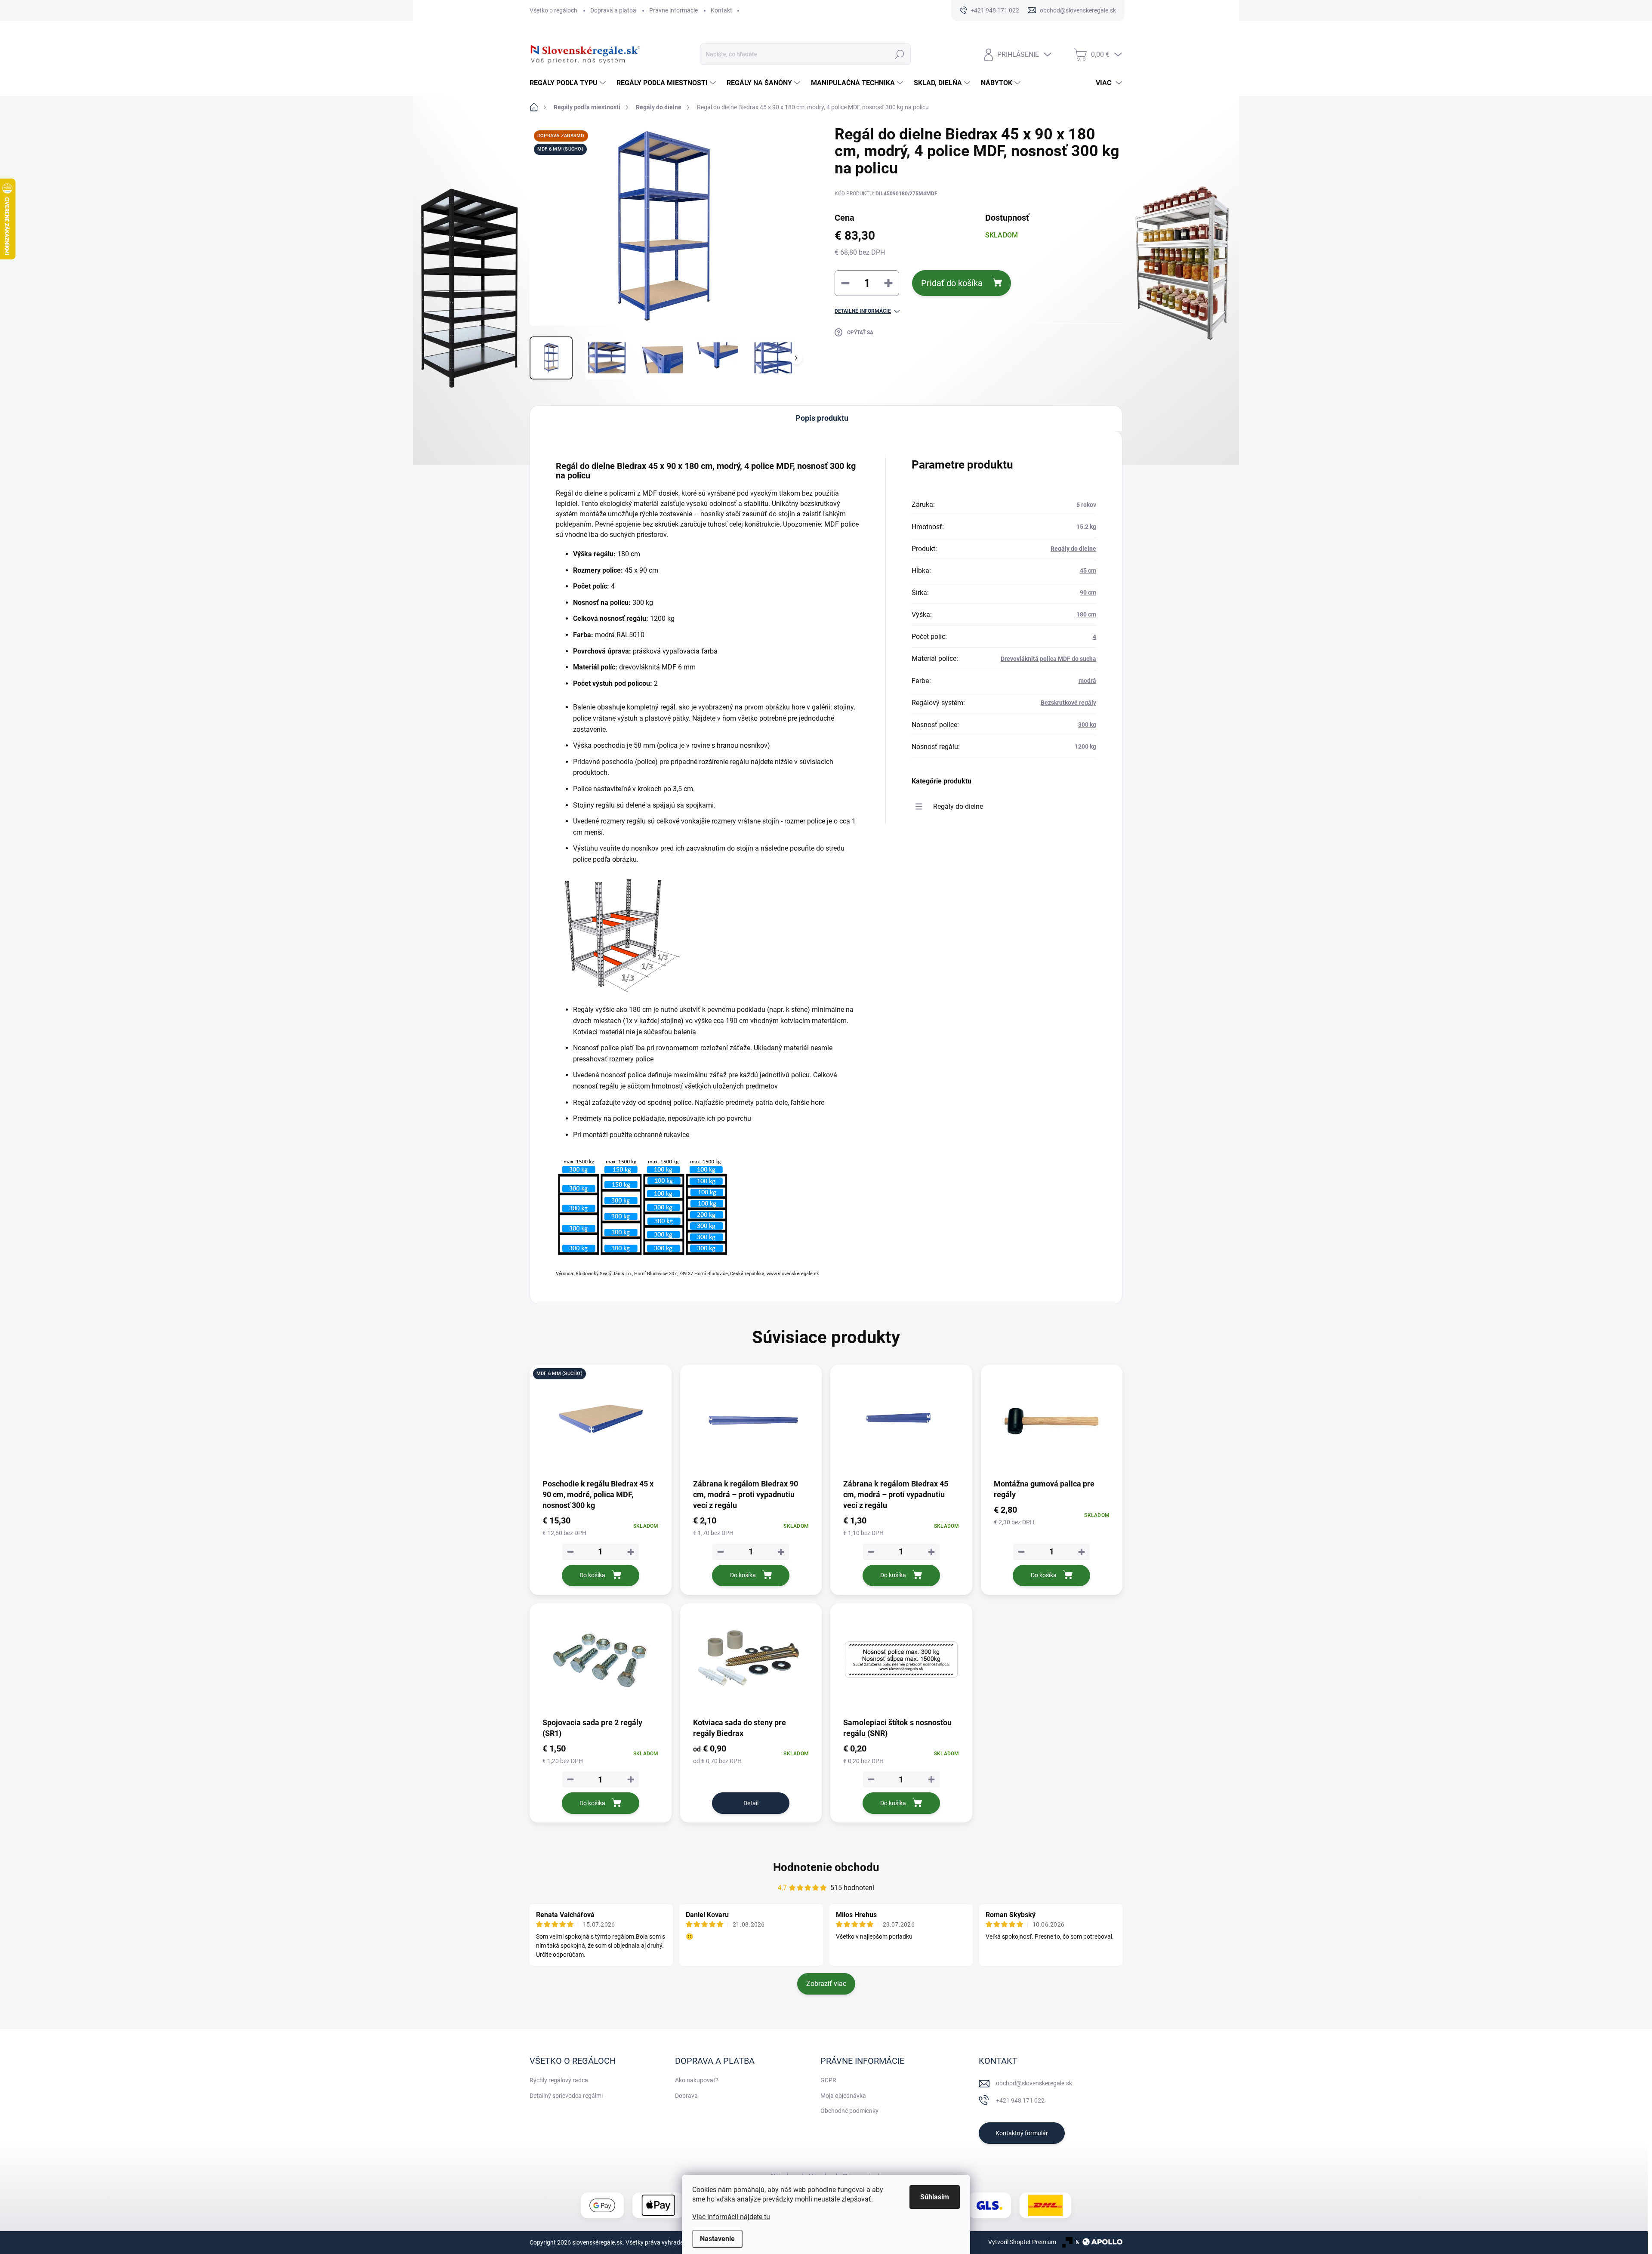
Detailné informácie (863, 311)
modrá (1087, 681)
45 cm (1088, 570)
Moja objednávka (843, 2096)
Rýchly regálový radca (559, 2080)
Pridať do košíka (952, 283)
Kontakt (721, 10)
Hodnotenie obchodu (826, 1867)
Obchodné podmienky (849, 2111)
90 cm (1088, 592)
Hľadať (899, 54)
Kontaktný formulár (1022, 2133)
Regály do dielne (1073, 549)
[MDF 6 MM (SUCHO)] (601, 1421)
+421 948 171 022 (1020, 2100)
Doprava (686, 2096)
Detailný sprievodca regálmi (566, 2096)
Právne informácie (673, 10)
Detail (751, 1803)
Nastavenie (717, 2239)
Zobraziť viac (826, 1984)
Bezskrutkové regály (1068, 703)
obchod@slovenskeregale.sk (1034, 2083)
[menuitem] (569, 83)
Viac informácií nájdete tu (731, 2217)
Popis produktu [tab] (822, 418)
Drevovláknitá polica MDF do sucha (1048, 659)
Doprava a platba (613, 10)
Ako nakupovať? (697, 2080)
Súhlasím (935, 2197)
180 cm (1086, 614)
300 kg (1087, 725)
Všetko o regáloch (553, 10)
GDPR (828, 2080)
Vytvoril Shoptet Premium (1022, 2242)
